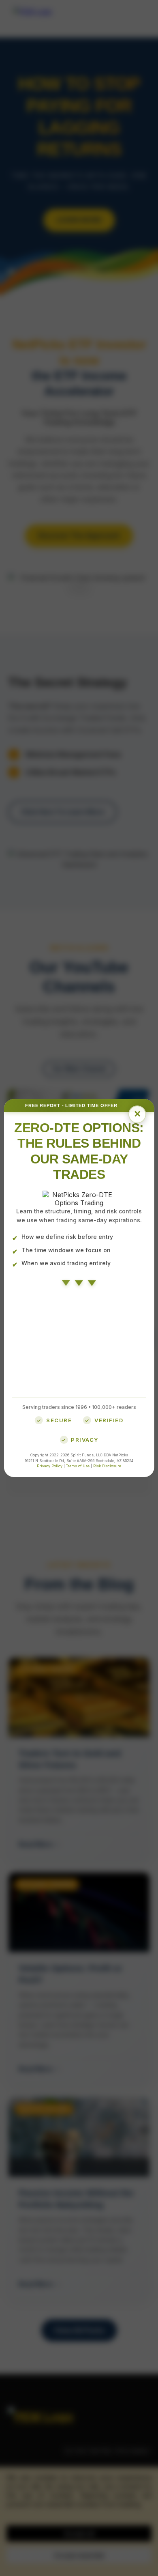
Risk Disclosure (107, 1466)
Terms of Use (78, 1466)
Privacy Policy (50, 1466)
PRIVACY (85, 1440)
